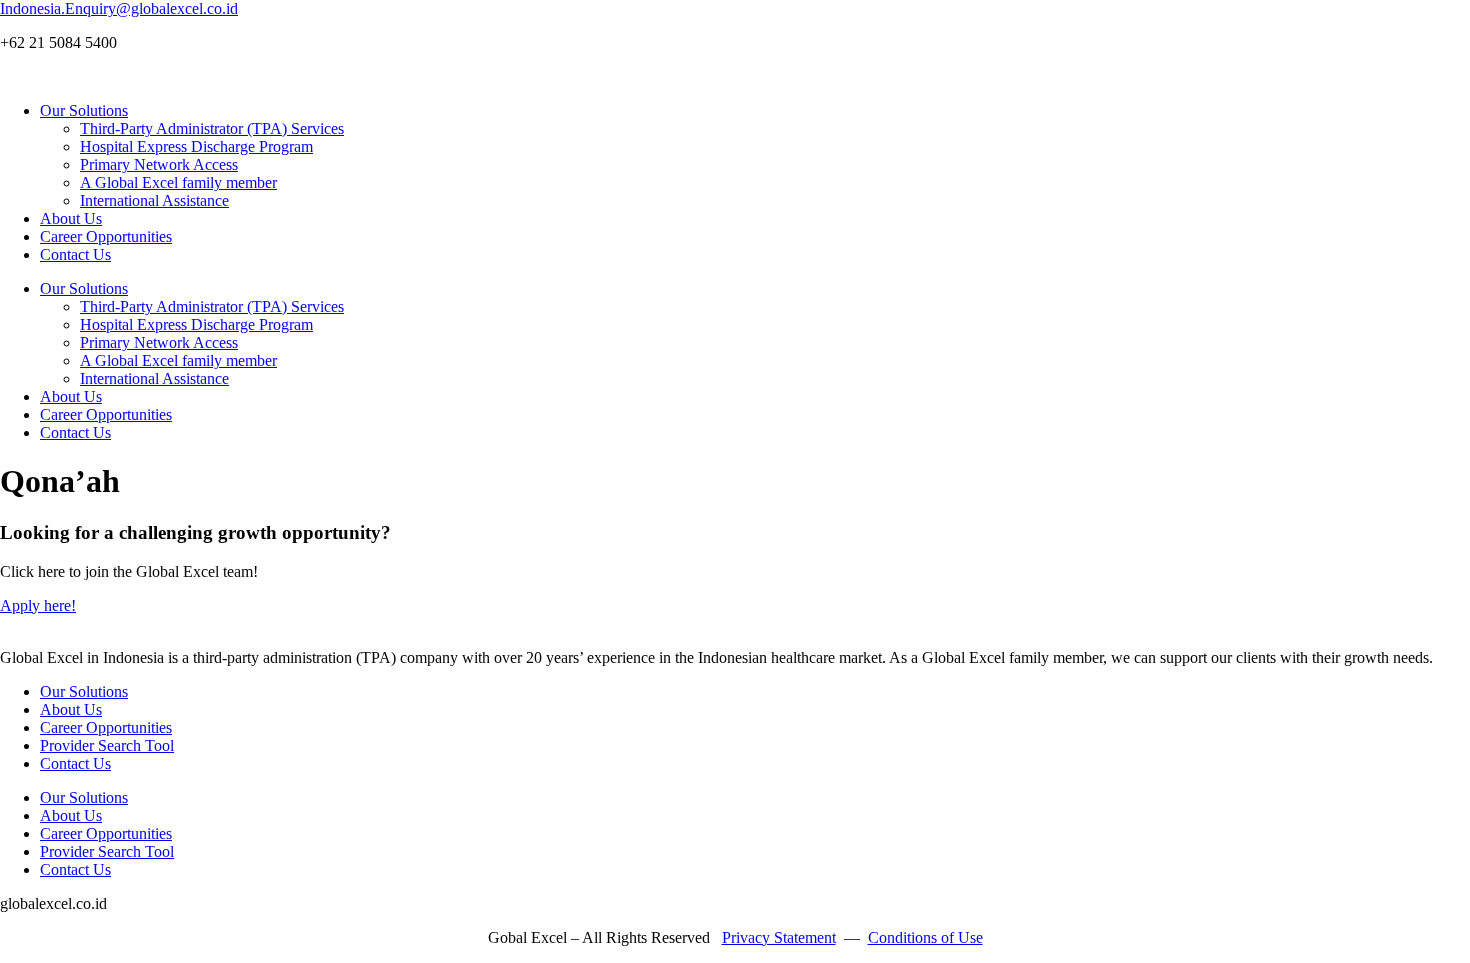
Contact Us (75, 254)
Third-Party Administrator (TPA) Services (212, 128)
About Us (71, 218)
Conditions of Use (925, 937)
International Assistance (154, 200)
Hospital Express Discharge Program (196, 146)
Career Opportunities (106, 236)
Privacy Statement (779, 937)
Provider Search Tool (107, 745)
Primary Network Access (159, 164)
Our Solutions (84, 110)
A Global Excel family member (178, 182)
